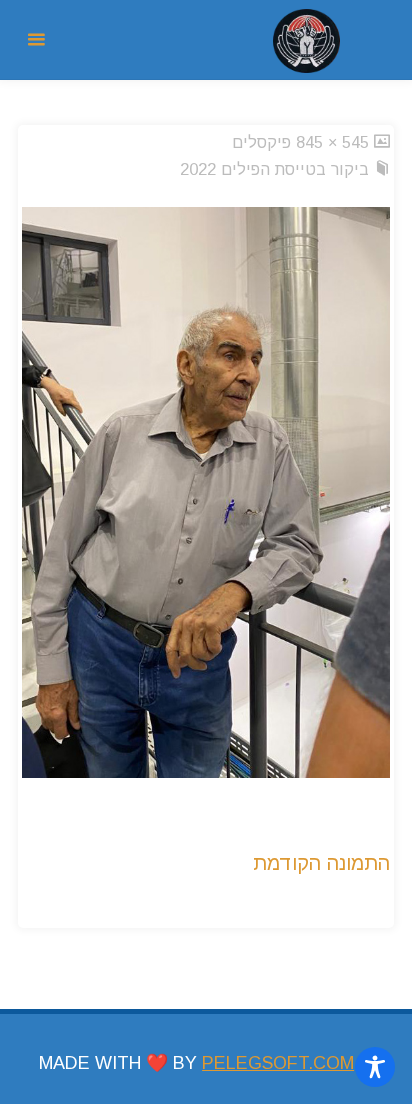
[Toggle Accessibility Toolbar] (375, 1067)
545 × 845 (330, 142)
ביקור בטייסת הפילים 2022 (274, 169)
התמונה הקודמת (321, 863)
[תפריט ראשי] (36, 40)
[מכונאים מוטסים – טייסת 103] (306, 40)
